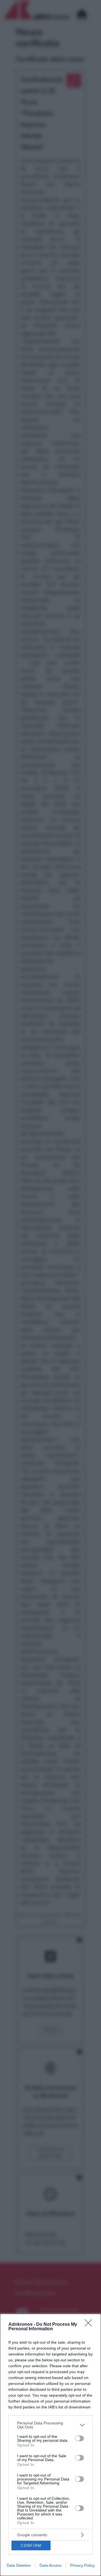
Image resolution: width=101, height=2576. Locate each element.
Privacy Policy (82, 2565)
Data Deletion (19, 2565)
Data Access (50, 2565)
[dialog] (50, 2445)
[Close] (90, 2325)
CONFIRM (31, 2546)
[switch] (79, 2438)
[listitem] (50, 2425)
